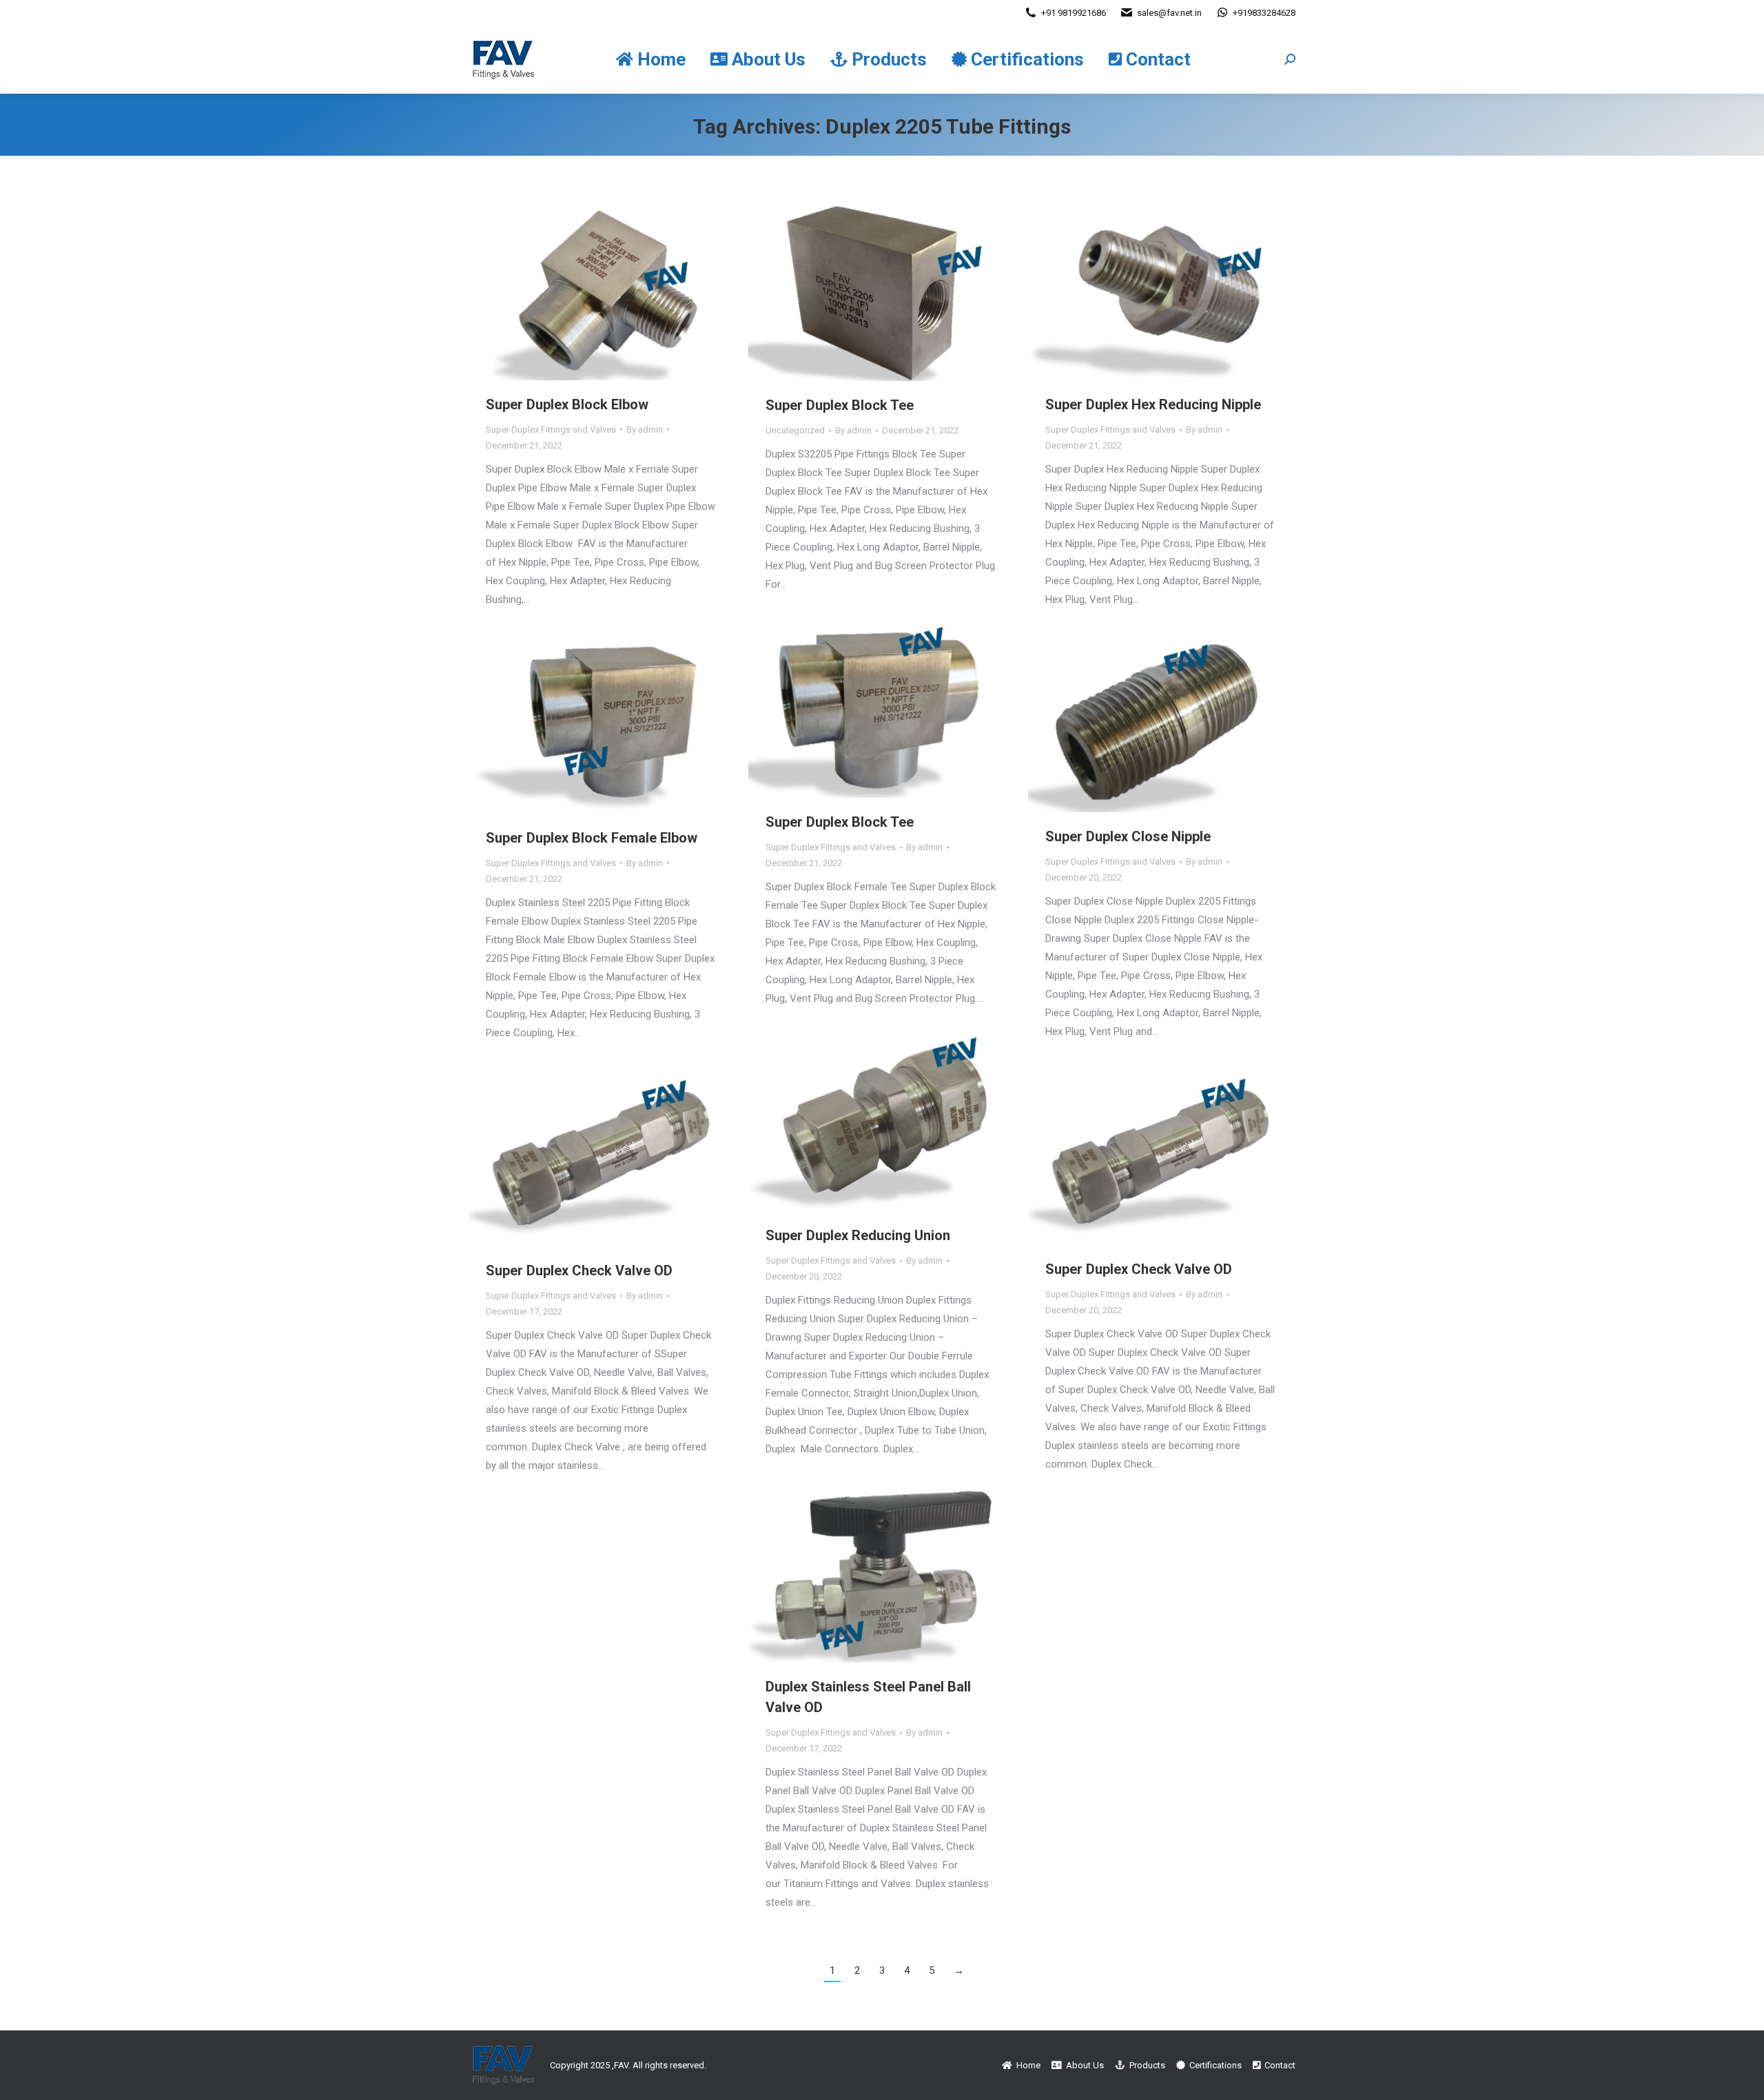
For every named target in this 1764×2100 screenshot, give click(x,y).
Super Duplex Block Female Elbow (592, 838)
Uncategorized (795, 430)
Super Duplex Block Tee (840, 405)
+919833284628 (1264, 13)
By (645, 430)
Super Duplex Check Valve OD (1139, 1269)
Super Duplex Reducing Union (858, 1235)
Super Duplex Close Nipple (1128, 836)
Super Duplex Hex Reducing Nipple (1153, 404)
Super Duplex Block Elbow (567, 404)
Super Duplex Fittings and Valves (551, 430)
